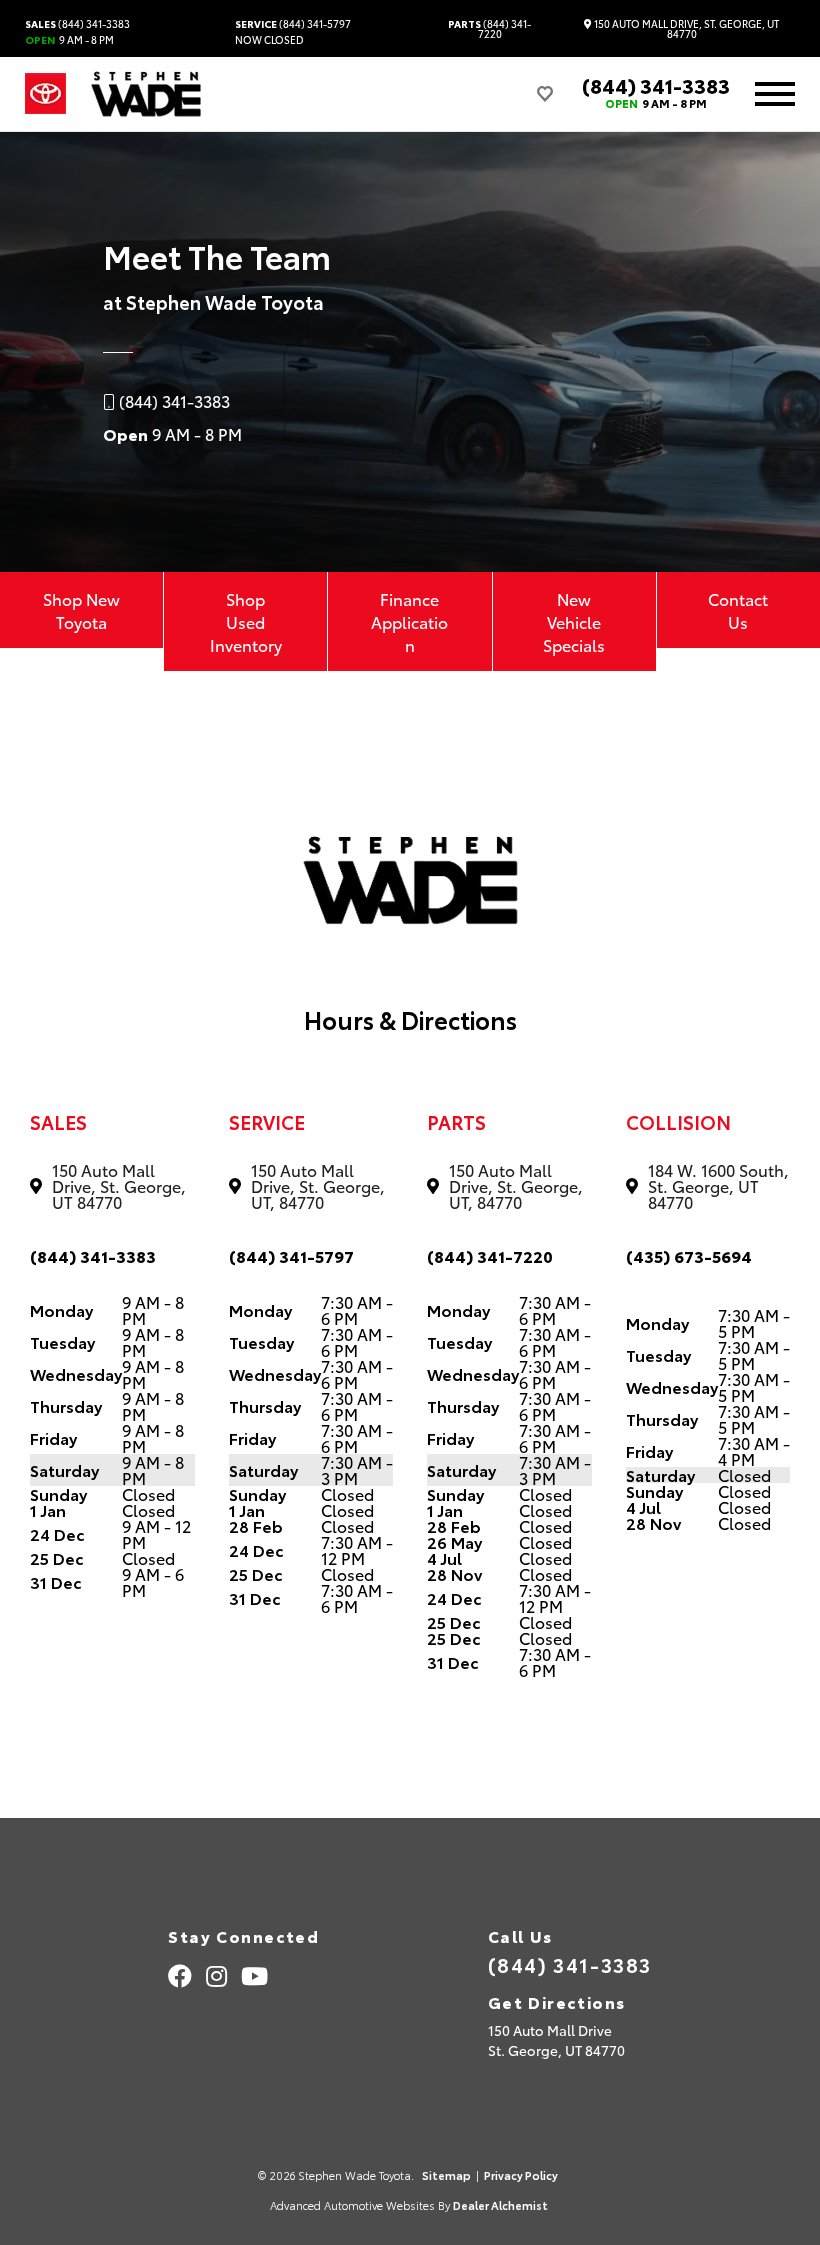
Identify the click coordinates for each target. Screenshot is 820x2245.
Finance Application (409, 621)
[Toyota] (45, 94)
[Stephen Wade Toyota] (146, 94)
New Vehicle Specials (574, 621)
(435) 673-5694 (689, 1255)
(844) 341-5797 (293, 24)
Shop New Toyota (81, 610)
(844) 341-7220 (489, 29)
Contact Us (738, 610)
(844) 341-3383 (77, 24)
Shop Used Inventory (246, 621)
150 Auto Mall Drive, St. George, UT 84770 (685, 29)
